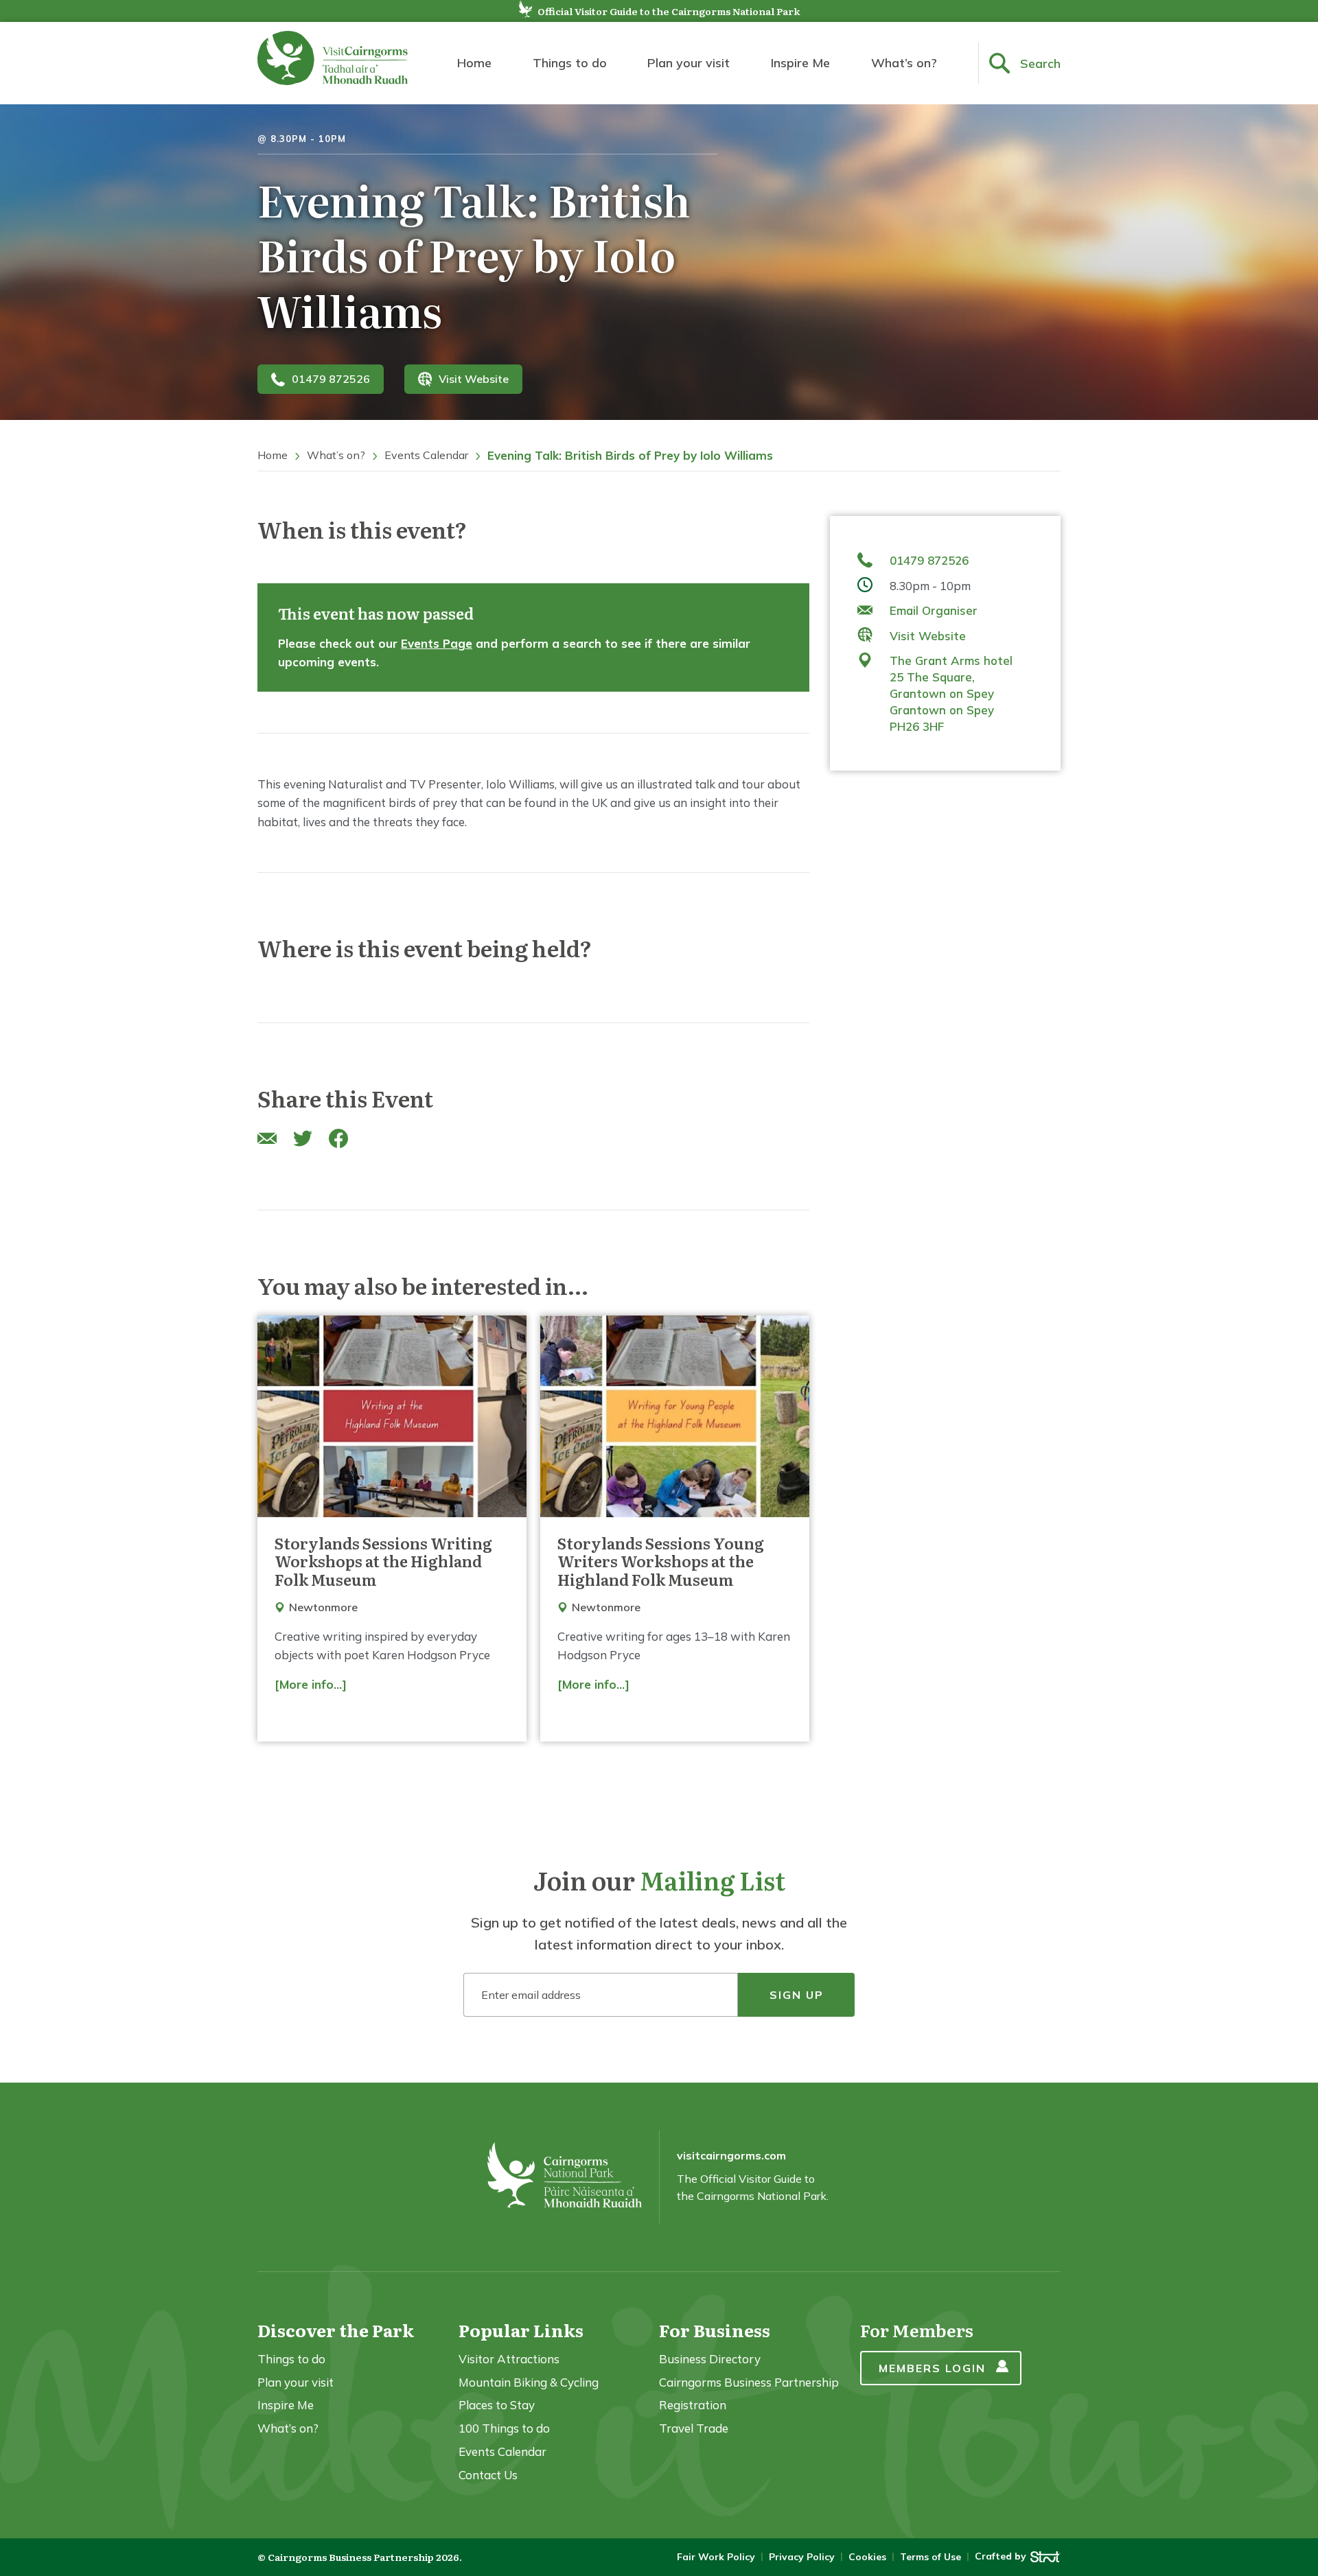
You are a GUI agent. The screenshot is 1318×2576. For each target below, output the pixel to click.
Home (474, 63)
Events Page (437, 643)
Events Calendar (426, 455)
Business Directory (710, 2359)
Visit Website (474, 379)
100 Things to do (504, 2428)
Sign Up (797, 1995)
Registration (693, 2405)
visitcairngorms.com (731, 2155)
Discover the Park (336, 2330)
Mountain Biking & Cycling (529, 2382)
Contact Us (488, 2475)
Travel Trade (694, 2428)
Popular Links (521, 2330)
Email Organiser (934, 610)
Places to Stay (497, 2405)
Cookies (867, 2557)
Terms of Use (930, 2557)
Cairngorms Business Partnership (749, 2382)
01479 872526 (331, 379)
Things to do (570, 63)
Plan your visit (689, 63)
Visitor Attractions (509, 2359)
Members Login (932, 2368)
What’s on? (904, 63)
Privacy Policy (802, 2557)
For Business (715, 2330)
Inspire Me (800, 63)
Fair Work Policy (716, 2557)
